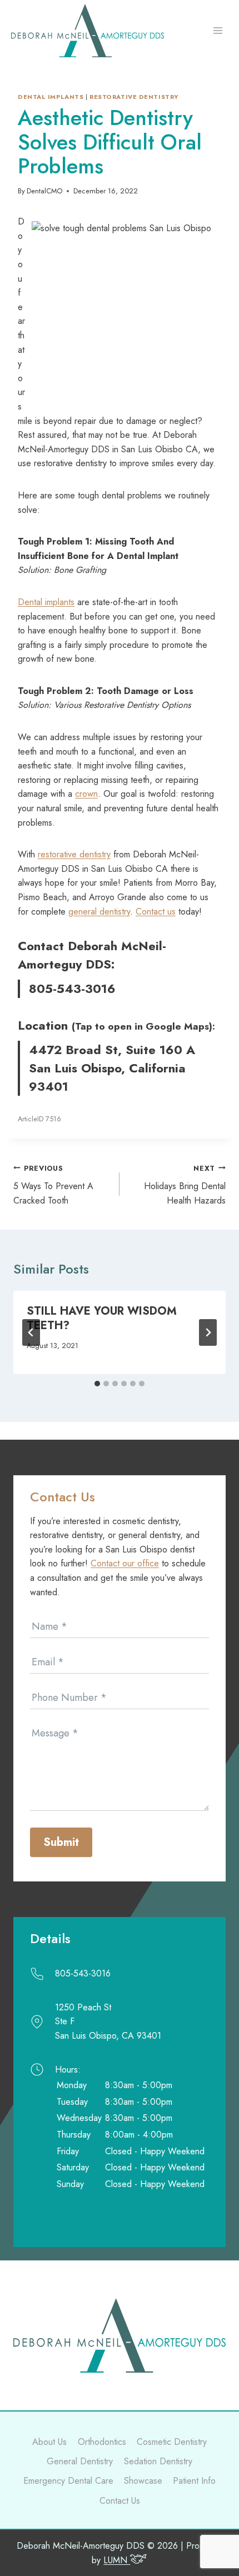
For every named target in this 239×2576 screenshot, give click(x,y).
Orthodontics (102, 2442)
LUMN (117, 2560)
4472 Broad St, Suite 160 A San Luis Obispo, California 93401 (112, 1068)
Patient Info (194, 2481)
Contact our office (125, 1563)
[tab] (97, 1384)
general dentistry (99, 912)
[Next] (208, 1332)
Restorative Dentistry (134, 97)
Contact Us (120, 2501)
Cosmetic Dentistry (172, 2442)
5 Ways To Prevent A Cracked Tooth (53, 1185)
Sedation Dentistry (158, 2461)
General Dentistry (80, 2461)
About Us (49, 2442)
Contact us (156, 912)
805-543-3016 (72, 989)
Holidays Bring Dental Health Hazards (185, 1185)
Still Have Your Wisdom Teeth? (102, 1318)
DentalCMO (44, 191)
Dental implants (51, 97)
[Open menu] (218, 31)
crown (86, 794)
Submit (61, 1842)
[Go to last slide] (31, 1332)
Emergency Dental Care (68, 2481)
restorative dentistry (74, 854)
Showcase (143, 2481)
